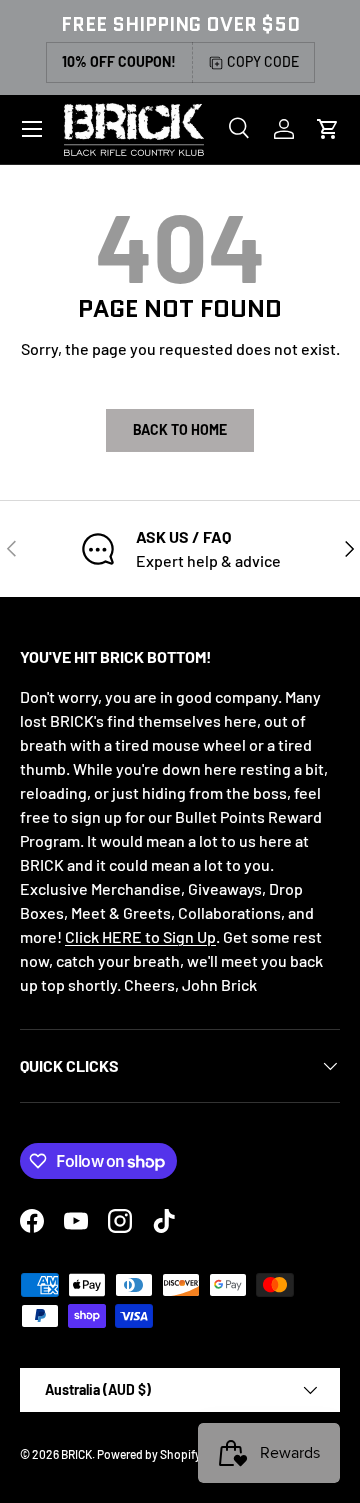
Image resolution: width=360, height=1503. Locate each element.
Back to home (180, 429)
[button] (328, 129)
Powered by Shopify (149, 1454)
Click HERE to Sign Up (140, 936)
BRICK (76, 1454)
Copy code (263, 61)
